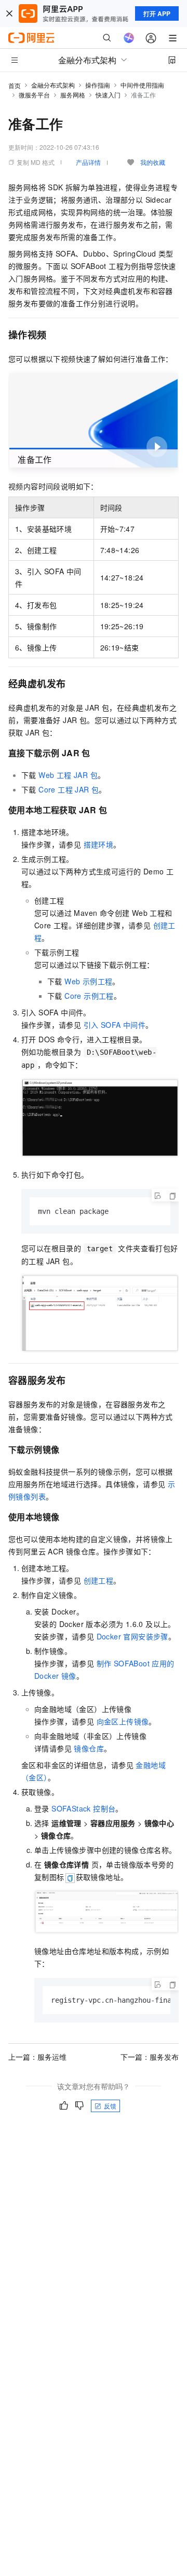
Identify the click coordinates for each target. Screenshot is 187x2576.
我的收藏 (153, 162)
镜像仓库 (89, 1748)
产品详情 (88, 162)
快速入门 (108, 95)
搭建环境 (99, 844)
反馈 (110, 2106)
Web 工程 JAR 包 (68, 775)
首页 (15, 85)
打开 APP (157, 13)
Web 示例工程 (88, 981)
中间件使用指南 (142, 85)
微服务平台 (34, 95)
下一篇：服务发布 (150, 2057)
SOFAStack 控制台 (83, 1808)
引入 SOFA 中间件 (115, 1025)
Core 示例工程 (89, 996)
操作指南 (98, 85)
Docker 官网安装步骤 (132, 1636)
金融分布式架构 (53, 85)
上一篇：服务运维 (37, 2057)
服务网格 (73, 95)
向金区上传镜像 (123, 1721)
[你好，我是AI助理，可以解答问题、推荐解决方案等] (129, 38)
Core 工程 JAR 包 (69, 789)
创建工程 (99, 1580)
